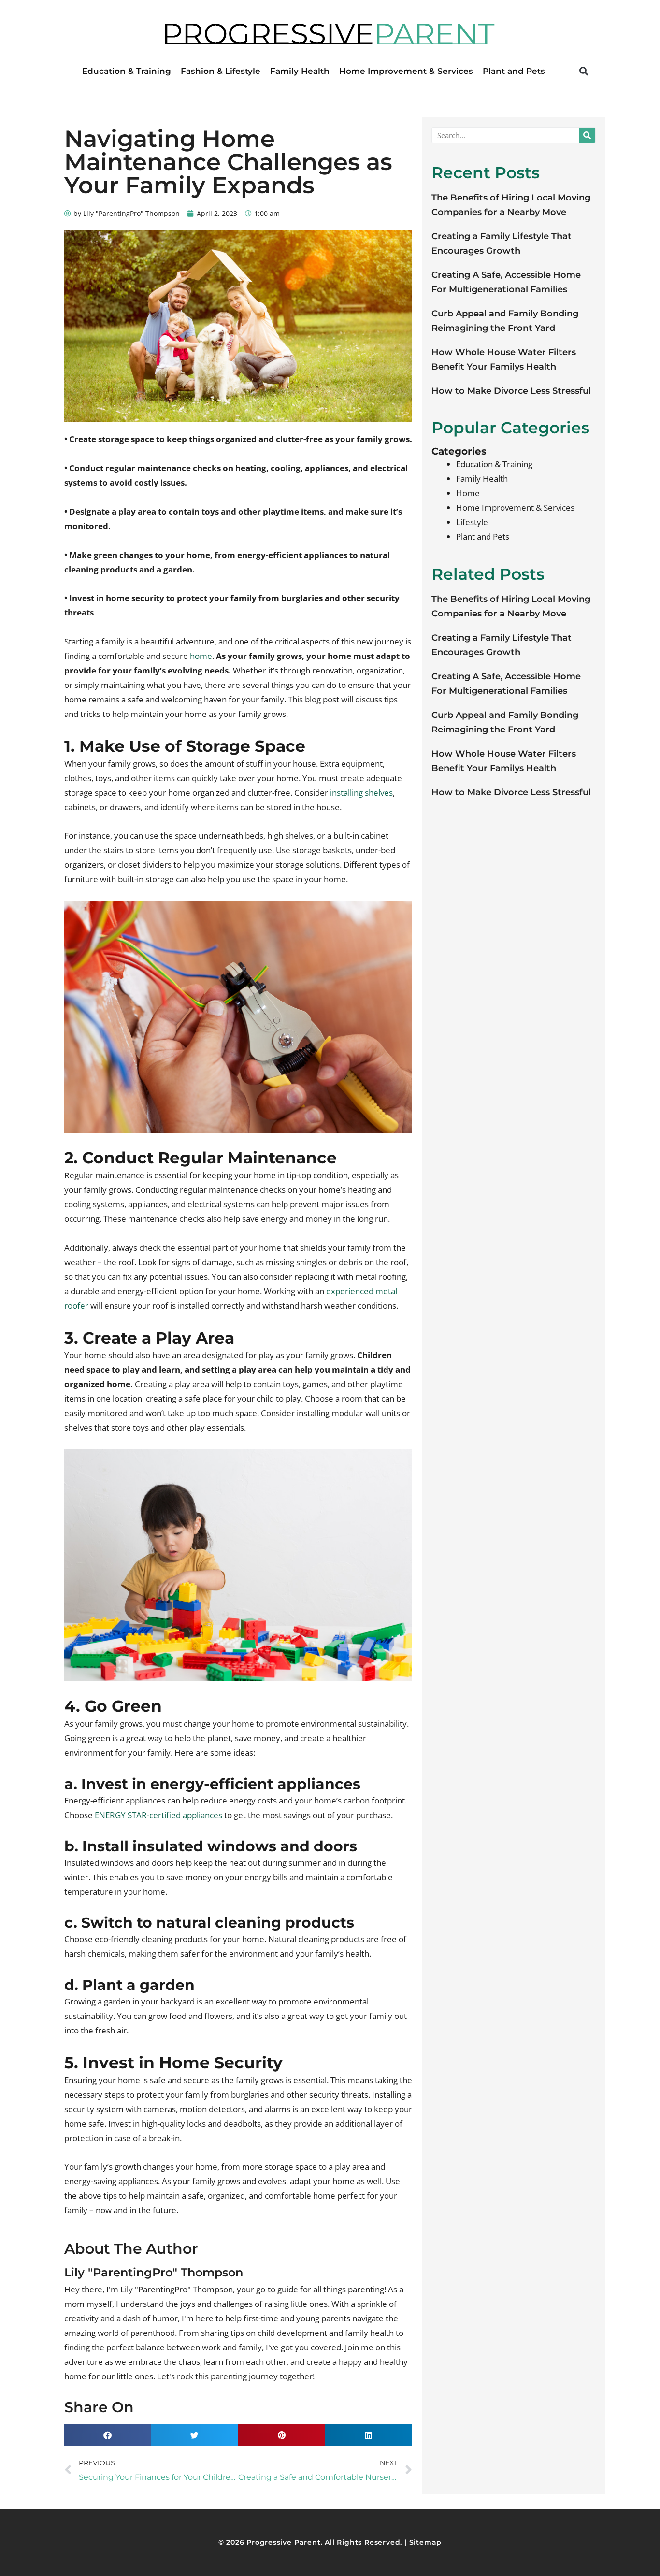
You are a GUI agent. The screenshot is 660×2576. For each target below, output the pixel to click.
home (200, 656)
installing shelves (361, 793)
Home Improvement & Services (406, 71)
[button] (583, 71)
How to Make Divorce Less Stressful (511, 391)
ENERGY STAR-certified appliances (158, 1815)
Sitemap (426, 2542)
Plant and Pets (514, 71)
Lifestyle (472, 522)
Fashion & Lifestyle (221, 71)
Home (468, 493)
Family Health (300, 71)
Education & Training (127, 71)
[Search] (587, 135)
